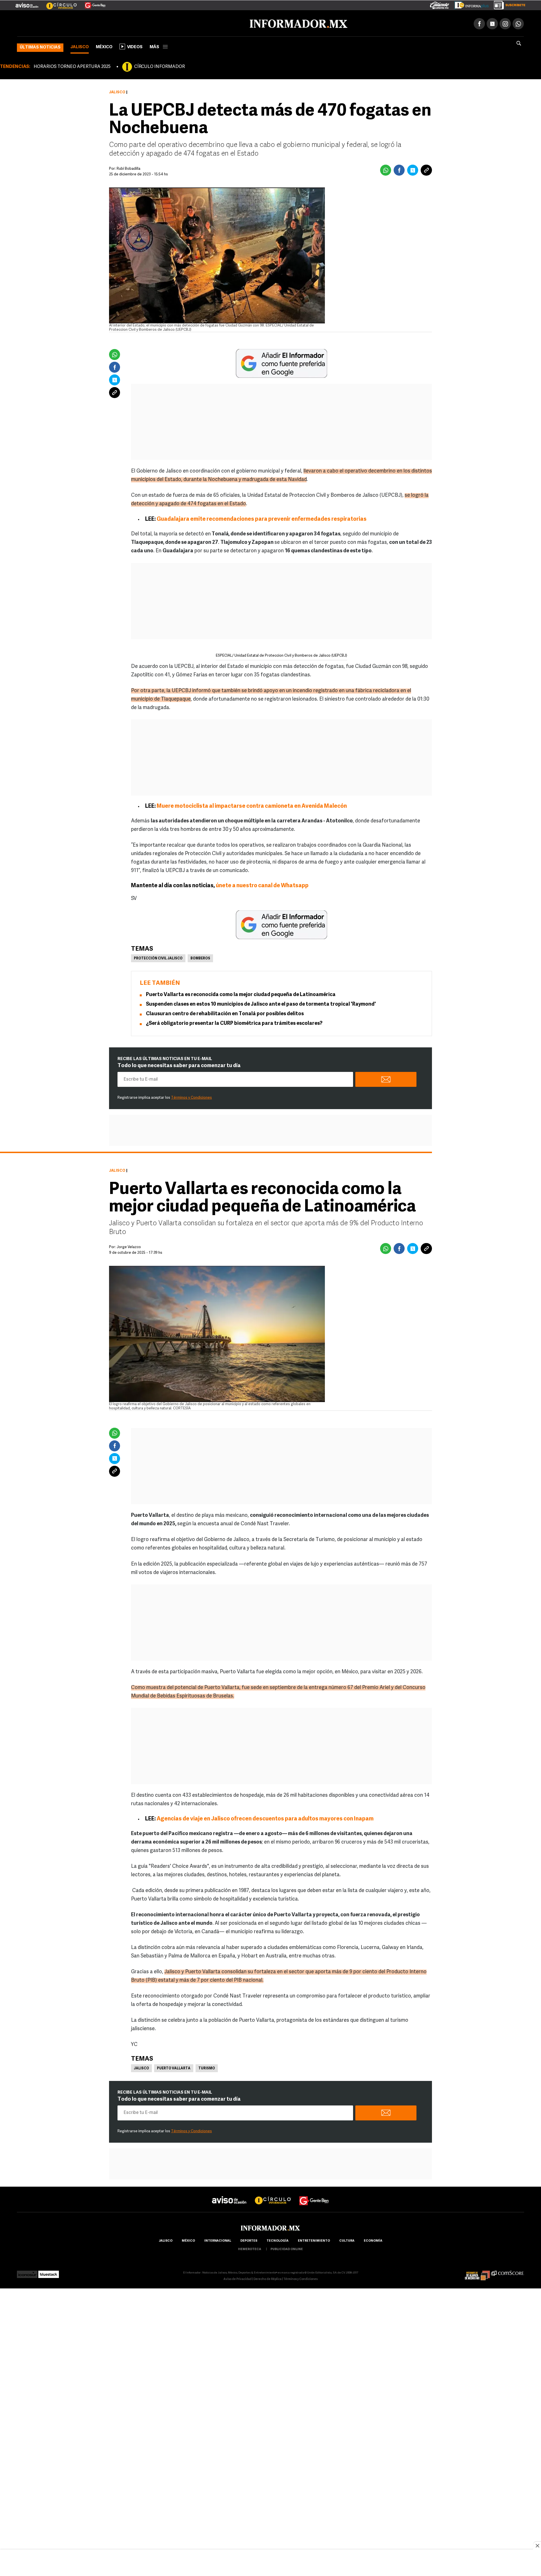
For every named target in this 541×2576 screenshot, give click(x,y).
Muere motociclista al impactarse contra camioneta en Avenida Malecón (252, 805)
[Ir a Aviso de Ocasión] (229, 2194)
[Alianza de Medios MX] (477, 2272)
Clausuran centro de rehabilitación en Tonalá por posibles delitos (225, 1013)
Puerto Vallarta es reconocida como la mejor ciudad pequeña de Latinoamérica (241, 994)
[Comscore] (508, 2272)
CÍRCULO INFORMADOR (159, 66)
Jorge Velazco (129, 1246)
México (104, 46)
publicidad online (287, 2248)
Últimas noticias (40, 46)
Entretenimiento (314, 2240)
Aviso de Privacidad (238, 2278)
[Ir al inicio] (84, 23)
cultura (347, 2240)
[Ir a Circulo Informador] (58, 3)
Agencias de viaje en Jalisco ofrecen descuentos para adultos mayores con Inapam (265, 1818)
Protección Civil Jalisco (158, 957)
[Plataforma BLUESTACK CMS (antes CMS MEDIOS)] (49, 2272)
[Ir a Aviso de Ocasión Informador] (27, 3)
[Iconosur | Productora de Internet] (27, 2272)
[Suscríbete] (508, 4)
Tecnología (278, 2240)
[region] (270, 2563)
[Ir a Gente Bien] (92, 3)
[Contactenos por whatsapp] (518, 23)
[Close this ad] (537, 2546)
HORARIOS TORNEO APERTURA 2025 (72, 66)
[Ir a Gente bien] (314, 2194)
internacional (218, 2240)
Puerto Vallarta (174, 2067)
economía (373, 2240)
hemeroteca (250, 2248)
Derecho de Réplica (268, 2278)
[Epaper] (469, 4)
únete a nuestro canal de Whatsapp (262, 885)
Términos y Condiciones (191, 1097)
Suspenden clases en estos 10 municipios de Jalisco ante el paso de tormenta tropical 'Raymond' (261, 1003)
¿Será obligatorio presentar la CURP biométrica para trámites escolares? (234, 1023)
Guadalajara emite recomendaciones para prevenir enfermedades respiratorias (262, 518)
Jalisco (80, 46)
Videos (135, 46)
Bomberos (200, 957)
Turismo (207, 2067)
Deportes (249, 2240)
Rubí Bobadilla (128, 168)
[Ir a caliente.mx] (440, 4)
